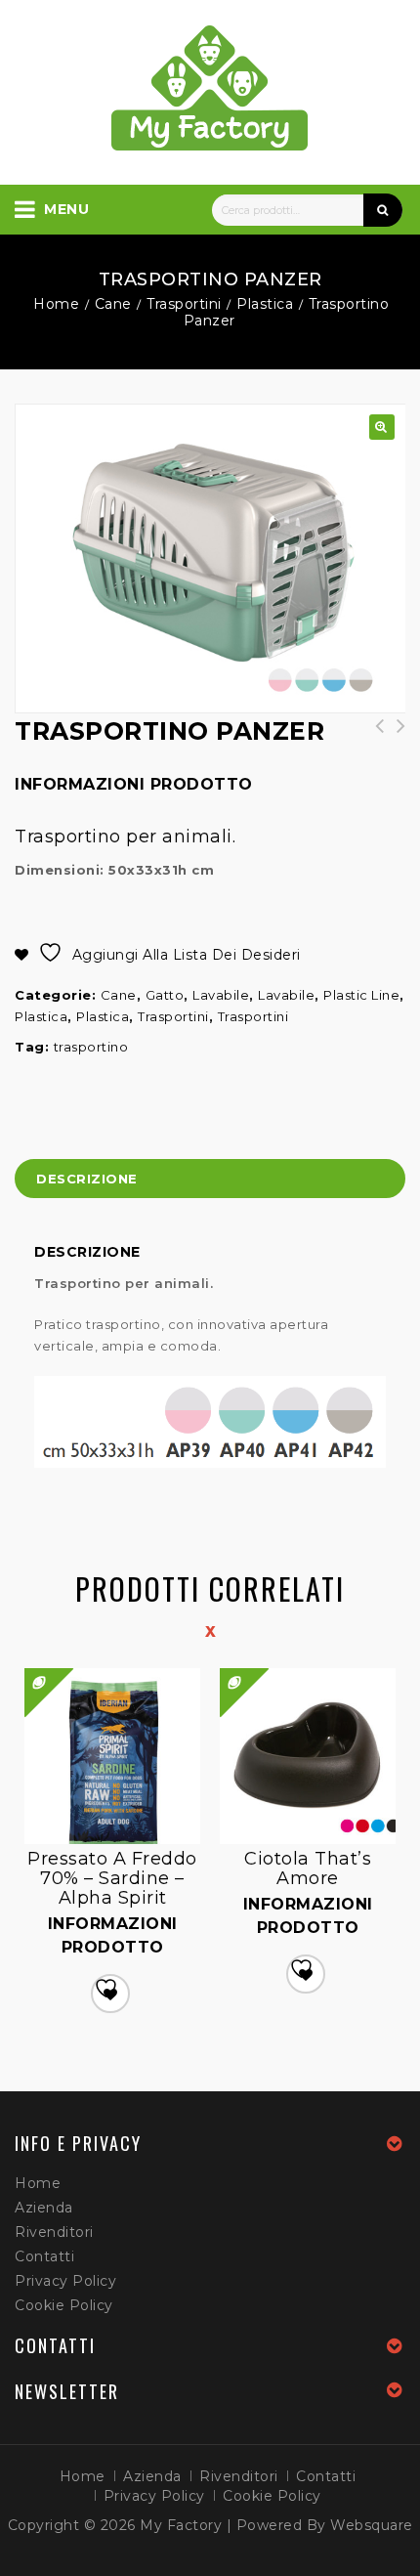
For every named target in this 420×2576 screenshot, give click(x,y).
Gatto (165, 995)
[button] (382, 427)
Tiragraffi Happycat (373, 736)
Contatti (44, 2256)
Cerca (383, 210)
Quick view (222, 1669)
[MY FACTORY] (210, 88)
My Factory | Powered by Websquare (276, 2525)
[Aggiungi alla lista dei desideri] (110, 1994)
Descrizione (87, 1179)
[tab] (210, 1181)
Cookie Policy (64, 2305)
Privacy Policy (65, 2281)
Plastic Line (361, 995)
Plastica (265, 304)
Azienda (44, 2208)
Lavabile (221, 995)
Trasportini (184, 304)
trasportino (91, 1047)
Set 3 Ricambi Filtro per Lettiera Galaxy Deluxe (395, 746)
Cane (113, 304)
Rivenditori (54, 2232)
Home (56, 304)
